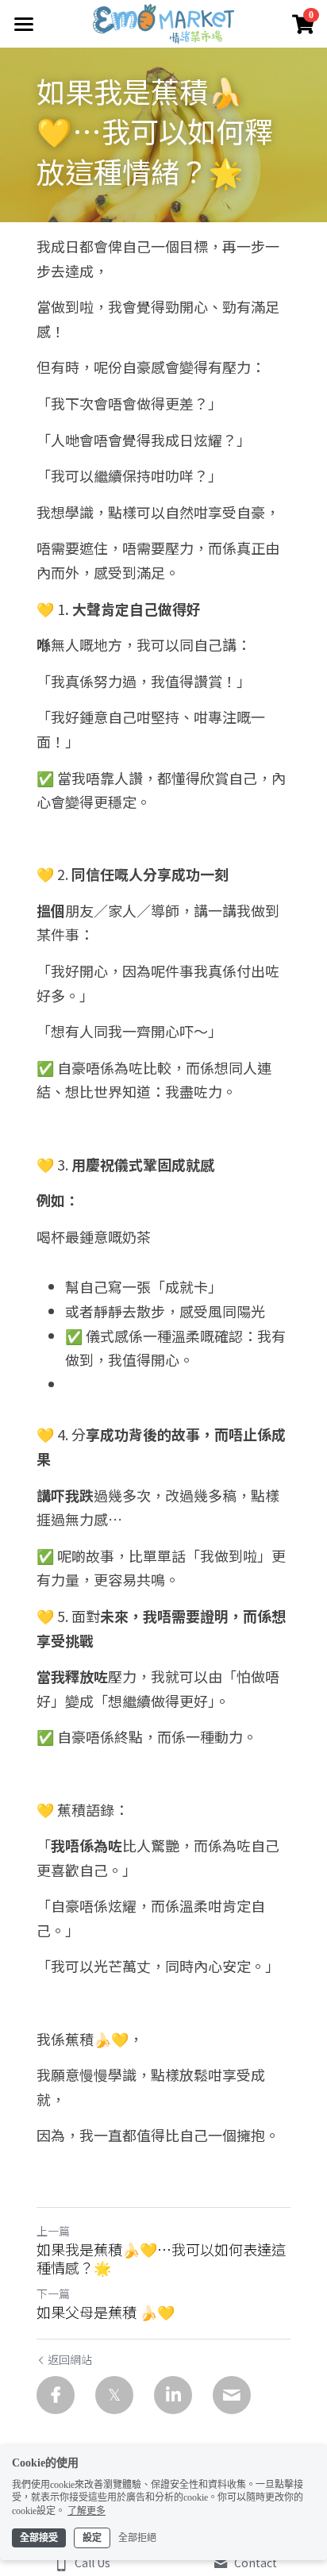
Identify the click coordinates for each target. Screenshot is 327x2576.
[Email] (232, 2395)
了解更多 (87, 2511)
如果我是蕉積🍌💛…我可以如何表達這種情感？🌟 (161, 2258)
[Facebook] (56, 2395)
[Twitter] (114, 2395)
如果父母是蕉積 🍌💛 (106, 2312)
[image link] (164, 23)
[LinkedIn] (173, 2395)
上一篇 (53, 2231)
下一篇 (53, 2293)
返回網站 (70, 2359)
